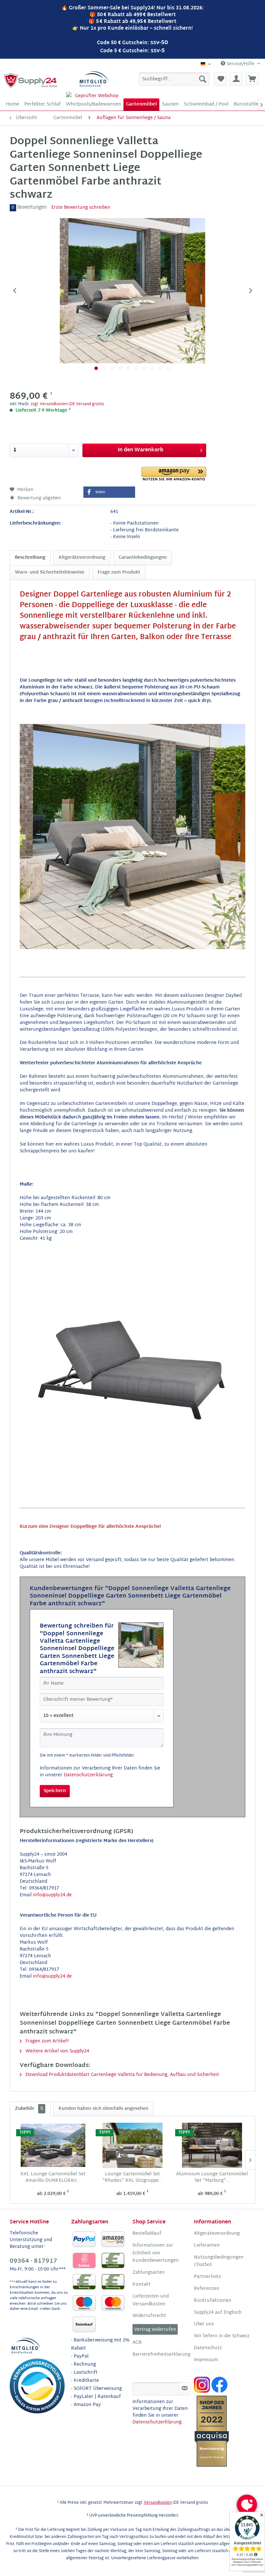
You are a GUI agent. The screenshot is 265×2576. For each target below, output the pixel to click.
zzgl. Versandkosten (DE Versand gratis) (67, 404)
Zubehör (29, 2109)
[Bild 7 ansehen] (145, 368)
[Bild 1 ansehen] (96, 368)
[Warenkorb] (252, 79)
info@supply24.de (52, 1895)
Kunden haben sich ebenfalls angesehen (103, 2109)
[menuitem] (174, 79)
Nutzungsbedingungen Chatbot (219, 2261)
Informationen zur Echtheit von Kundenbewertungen (156, 2253)
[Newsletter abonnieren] (185, 2389)
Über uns (204, 2324)
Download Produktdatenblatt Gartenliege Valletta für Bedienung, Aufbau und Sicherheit (122, 2075)
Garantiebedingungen (143, 558)
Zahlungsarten (149, 2273)
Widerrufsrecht (149, 2316)
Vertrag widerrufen (155, 2330)
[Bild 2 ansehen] (104, 368)
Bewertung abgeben (39, 498)
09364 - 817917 (33, 2261)
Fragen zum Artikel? (47, 2041)
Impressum (206, 2360)
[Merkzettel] (220, 79)
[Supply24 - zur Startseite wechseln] (31, 81)
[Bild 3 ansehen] (112, 368)
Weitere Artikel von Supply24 (57, 2051)
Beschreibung (30, 558)
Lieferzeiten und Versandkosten (151, 2300)
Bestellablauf (147, 2234)
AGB (137, 2343)
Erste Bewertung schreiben (81, 208)
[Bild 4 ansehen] (120, 368)
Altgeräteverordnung (82, 558)
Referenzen (207, 2289)
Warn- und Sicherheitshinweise (50, 572)
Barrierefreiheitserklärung (161, 2355)
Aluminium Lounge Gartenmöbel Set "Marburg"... (212, 2178)
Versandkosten (158, 2503)
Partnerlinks (207, 2277)
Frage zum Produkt (119, 572)
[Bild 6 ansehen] (137, 368)
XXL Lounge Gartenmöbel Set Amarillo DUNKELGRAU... (53, 2178)
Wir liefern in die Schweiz (222, 2336)
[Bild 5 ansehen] (128, 368)
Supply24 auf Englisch (218, 2313)
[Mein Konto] (236, 79)
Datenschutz (208, 2348)
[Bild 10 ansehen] (169, 368)
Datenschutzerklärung (88, 1775)
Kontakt (142, 2285)
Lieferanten (207, 2246)
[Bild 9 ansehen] (161, 368)
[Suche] (203, 79)
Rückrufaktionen (213, 2301)
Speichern (55, 1791)
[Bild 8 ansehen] (153, 368)
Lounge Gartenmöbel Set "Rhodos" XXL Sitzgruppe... (132, 2178)
